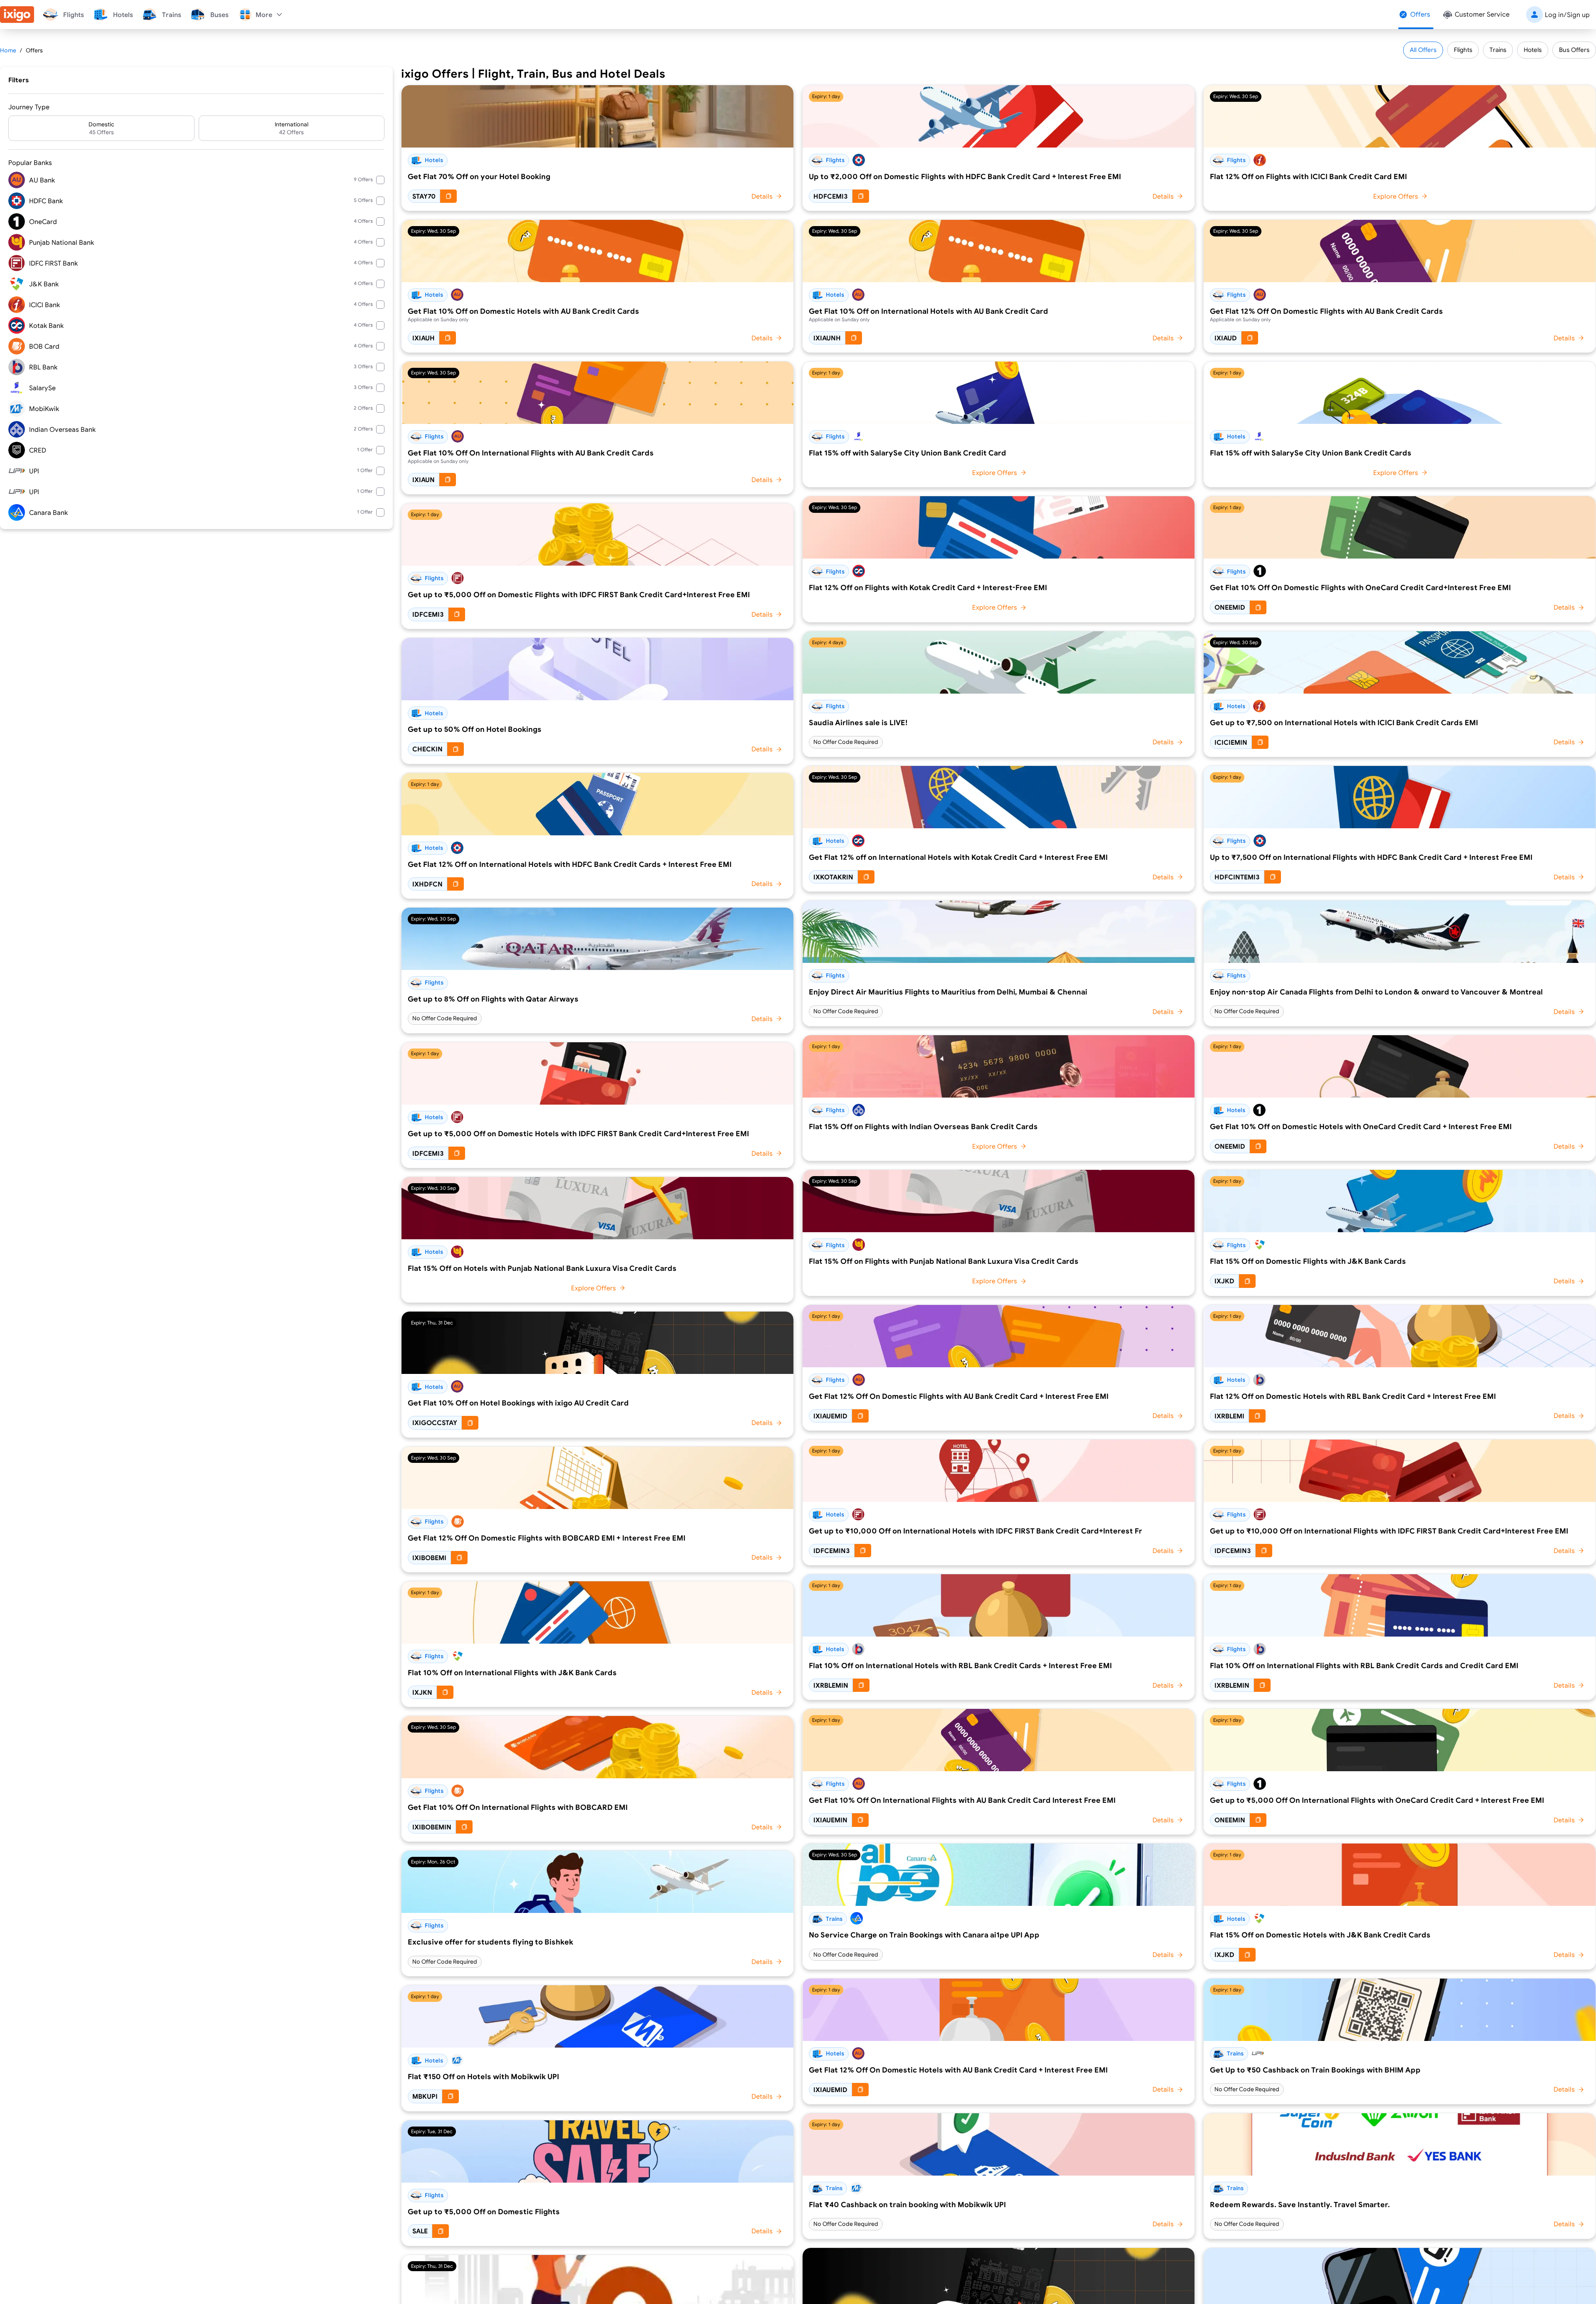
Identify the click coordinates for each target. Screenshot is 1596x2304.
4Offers (363, 221)
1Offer (365, 449)
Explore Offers (594, 1288)
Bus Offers (1574, 50)
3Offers (363, 366)
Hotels (1533, 50)
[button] (101, 128)
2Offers (363, 408)
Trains (1498, 50)
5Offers (363, 200)
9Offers (363, 179)
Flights (1463, 50)
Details (762, 196)
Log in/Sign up (1567, 15)
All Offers (1423, 50)
